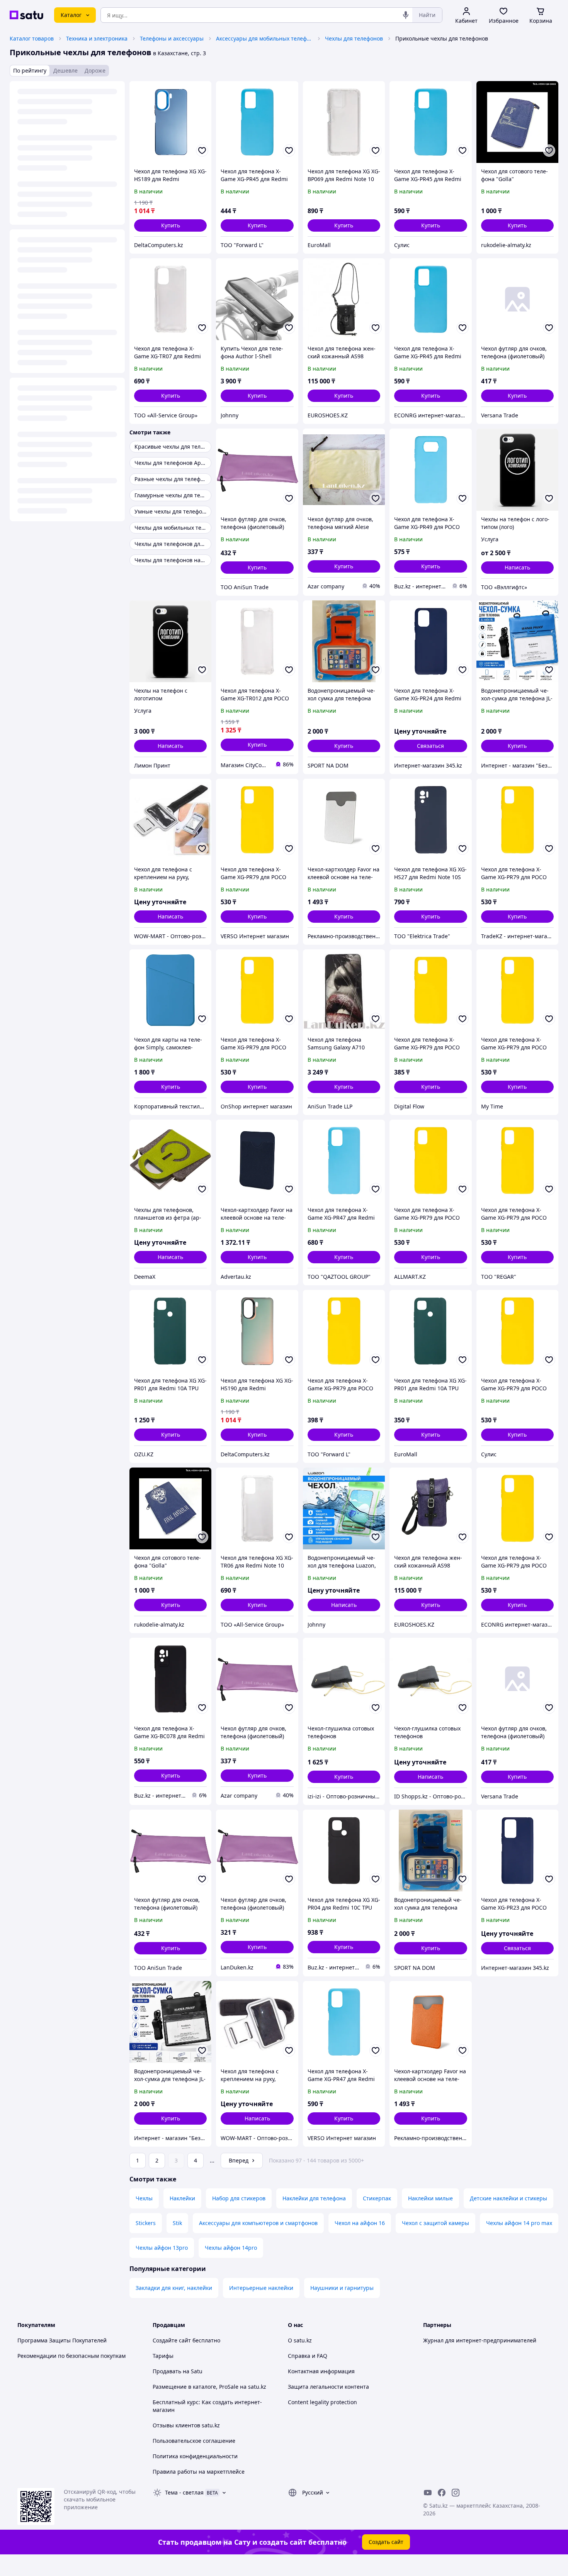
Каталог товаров (32, 38)
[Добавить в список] (202, 151)
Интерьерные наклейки (261, 2288)
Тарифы (163, 2356)
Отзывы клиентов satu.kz (186, 2425)
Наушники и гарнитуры (342, 2288)
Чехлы (144, 2198)
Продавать (167, 2371)
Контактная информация (321, 2371)
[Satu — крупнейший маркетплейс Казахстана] (26, 15)
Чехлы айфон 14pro (231, 2248)
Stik (177, 2223)
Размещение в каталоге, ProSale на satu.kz (209, 2387)
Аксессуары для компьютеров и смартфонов (258, 2223)
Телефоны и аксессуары (172, 38)
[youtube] (428, 2493)
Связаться (430, 746)
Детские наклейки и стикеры (508, 2198)
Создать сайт (386, 2542)
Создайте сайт (172, 2340)
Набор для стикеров (239, 2198)
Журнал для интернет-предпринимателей (480, 2340)
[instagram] (456, 2493)
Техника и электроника (97, 38)
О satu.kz (300, 2340)
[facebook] (442, 2493)
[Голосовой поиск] (406, 15)
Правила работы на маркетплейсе (199, 2472)
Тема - (184, 2492)
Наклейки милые (430, 2198)
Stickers (146, 2223)
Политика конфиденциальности (195, 2456)
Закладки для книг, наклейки (174, 2288)
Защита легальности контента (328, 2387)
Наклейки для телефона (314, 2198)
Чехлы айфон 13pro (162, 2248)
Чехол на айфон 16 (360, 2223)
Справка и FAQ (308, 2356)
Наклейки (182, 2198)
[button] (170, 225)
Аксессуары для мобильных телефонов (264, 38)
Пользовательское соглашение (194, 2441)
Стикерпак (377, 2198)
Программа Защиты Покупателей (62, 2340)
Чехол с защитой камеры (435, 2223)
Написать (517, 567)
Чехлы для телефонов (354, 38)
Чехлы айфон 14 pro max (519, 2223)
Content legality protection (322, 2402)
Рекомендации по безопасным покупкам (71, 2356)
